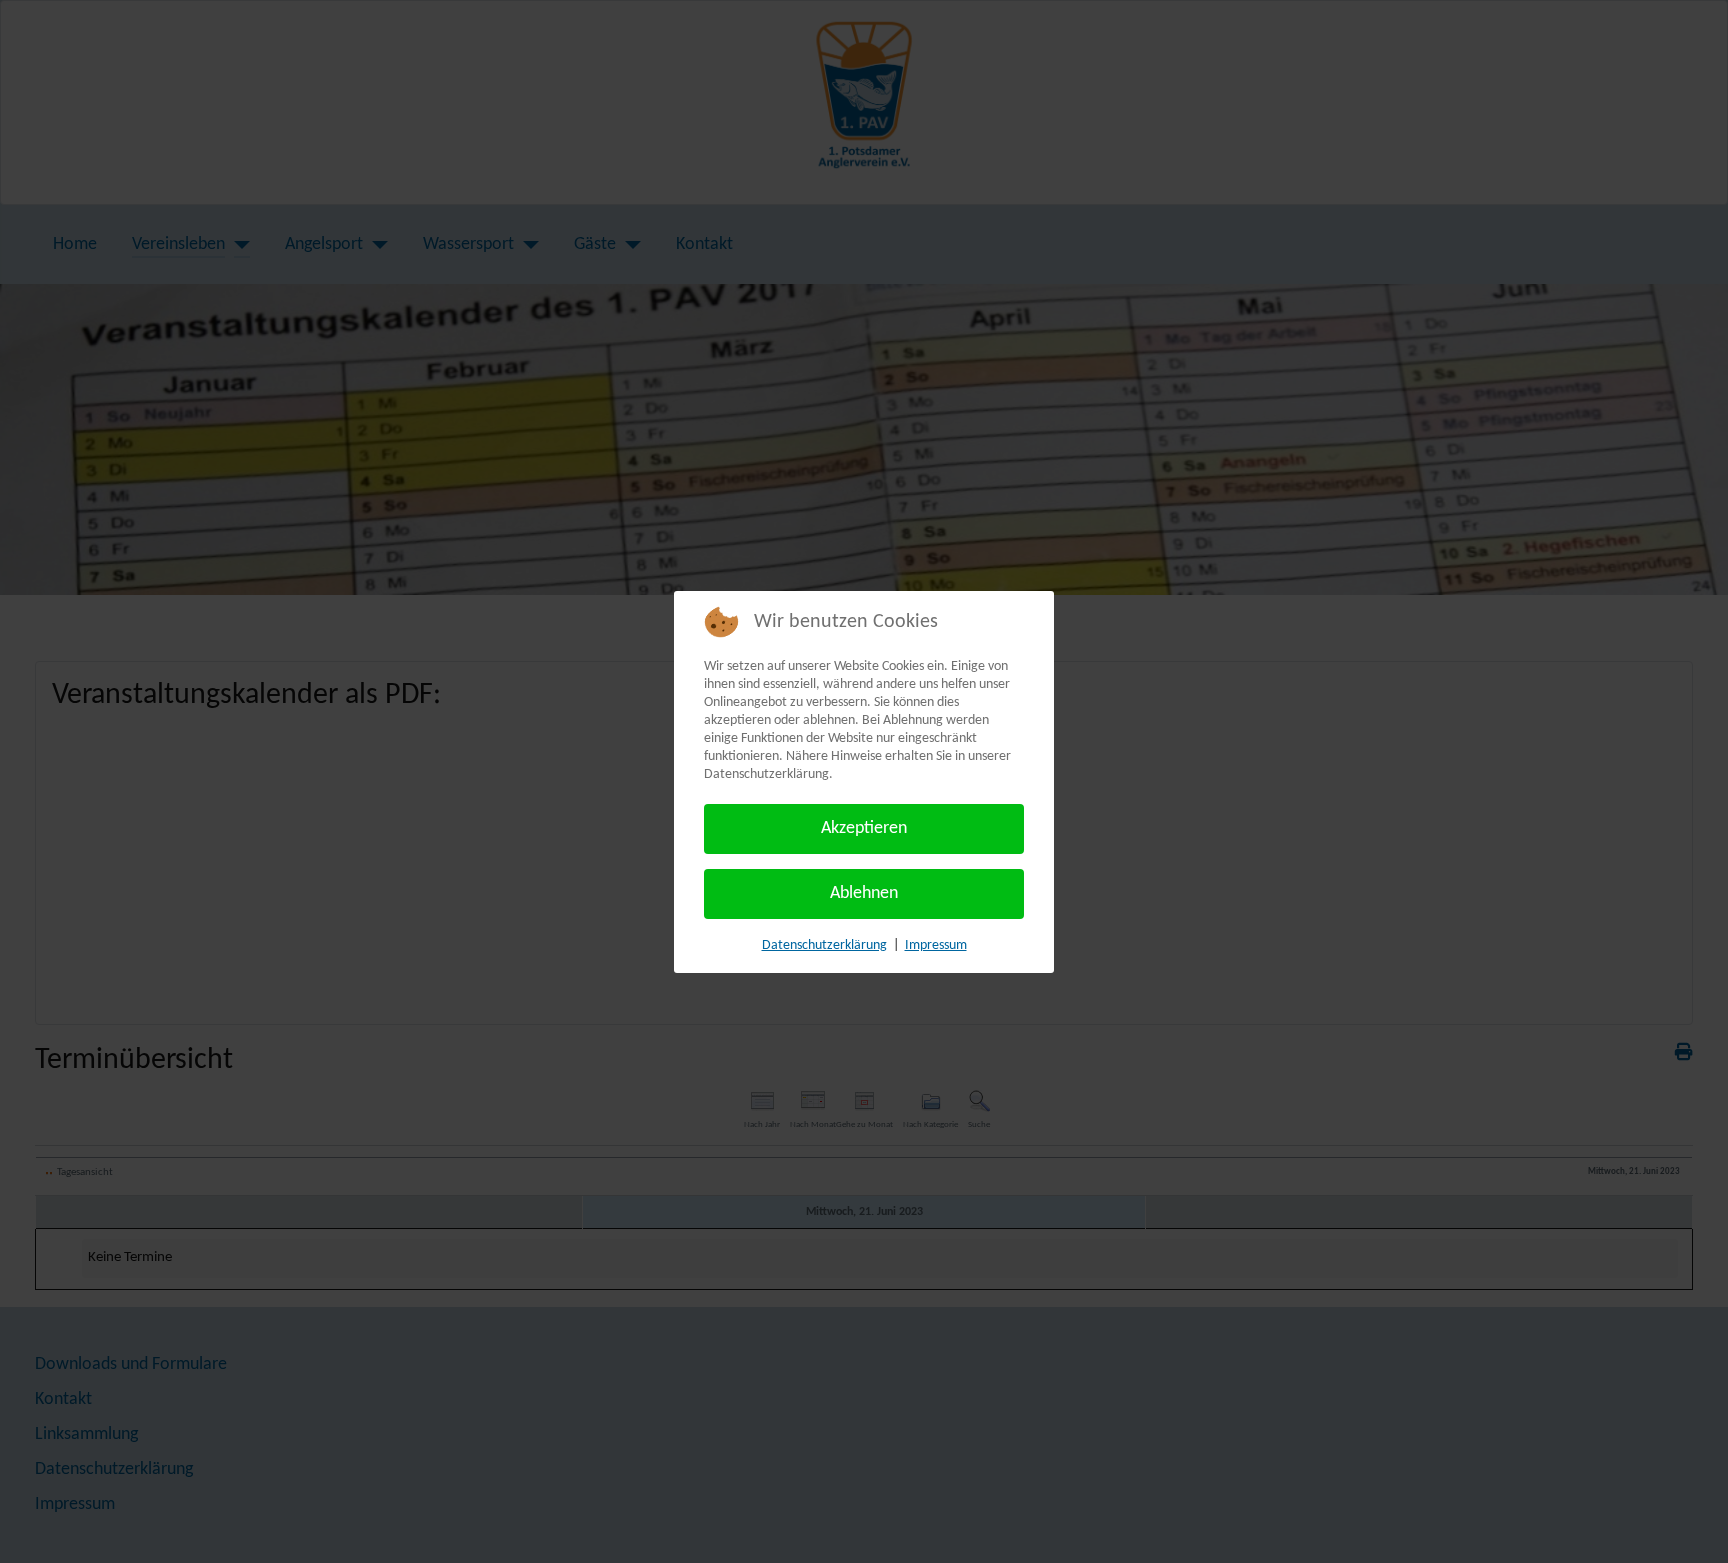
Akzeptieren (864, 828)
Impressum (936, 945)
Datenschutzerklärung (824, 945)
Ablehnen (864, 893)
